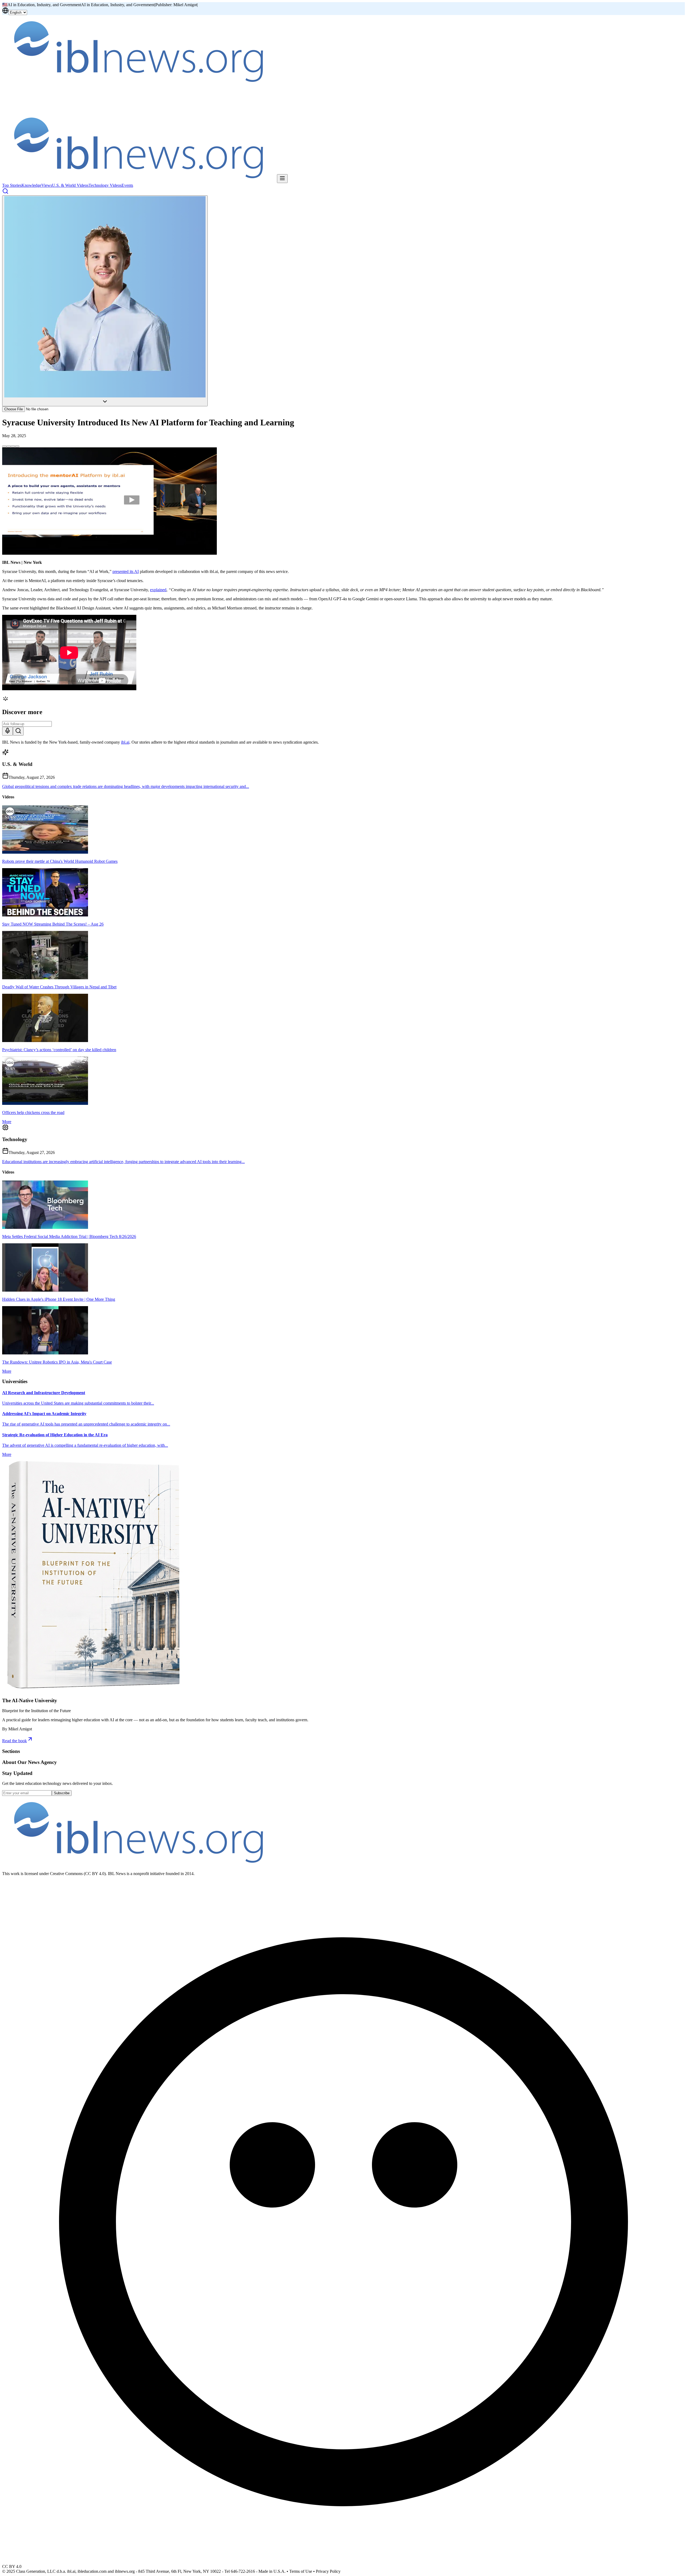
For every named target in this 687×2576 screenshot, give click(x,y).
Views (47, 185)
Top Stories (12, 185)
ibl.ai (125, 742)
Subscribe (62, 1793)
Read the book (14, 1741)
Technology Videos (105, 185)
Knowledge (31, 185)
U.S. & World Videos (70, 185)
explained (158, 590)
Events (127, 185)
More (7, 1122)
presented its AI (126, 571)
